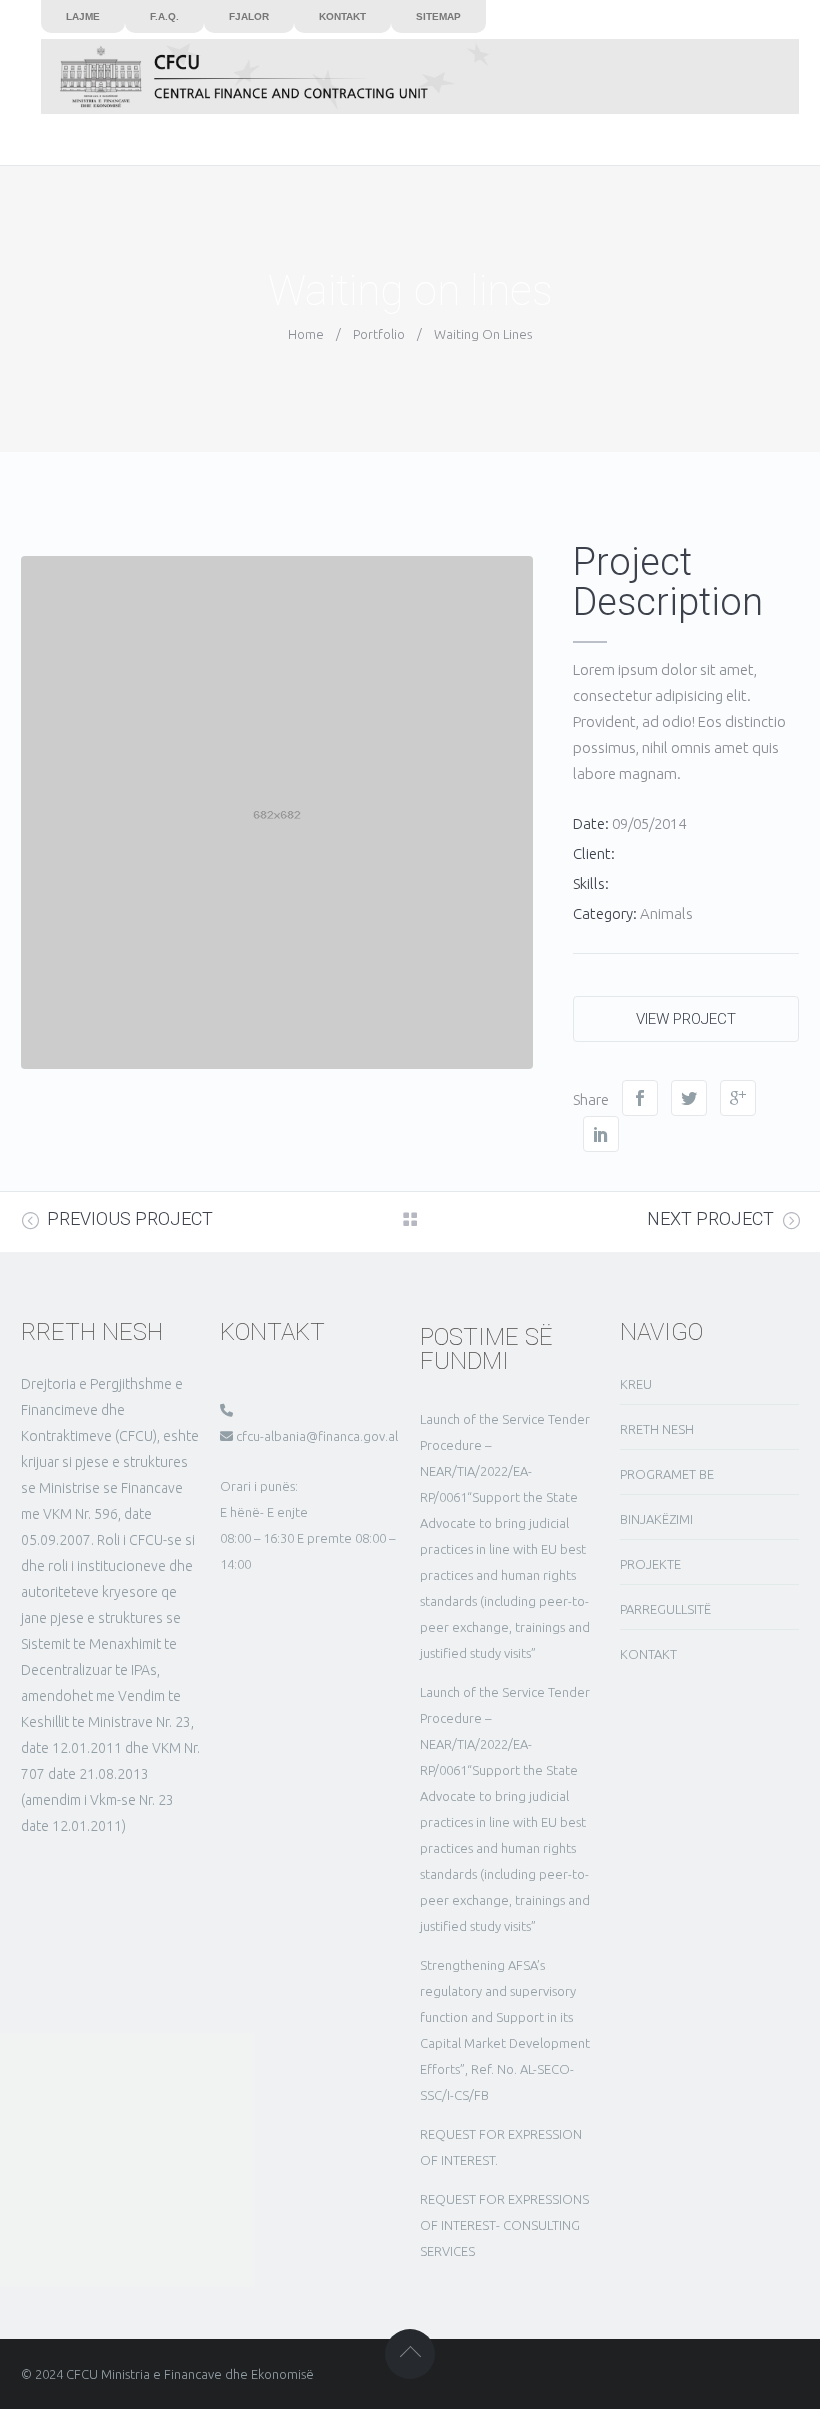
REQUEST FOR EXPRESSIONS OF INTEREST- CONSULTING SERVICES (504, 2225)
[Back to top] (410, 2354)
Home (306, 334)
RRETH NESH (657, 1429)
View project (686, 1019)
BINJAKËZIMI (656, 1519)
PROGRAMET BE (667, 1474)
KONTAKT (648, 1654)
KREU (636, 1384)
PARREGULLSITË (665, 1609)
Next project (710, 1218)
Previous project (130, 1218)
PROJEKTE (650, 1564)
